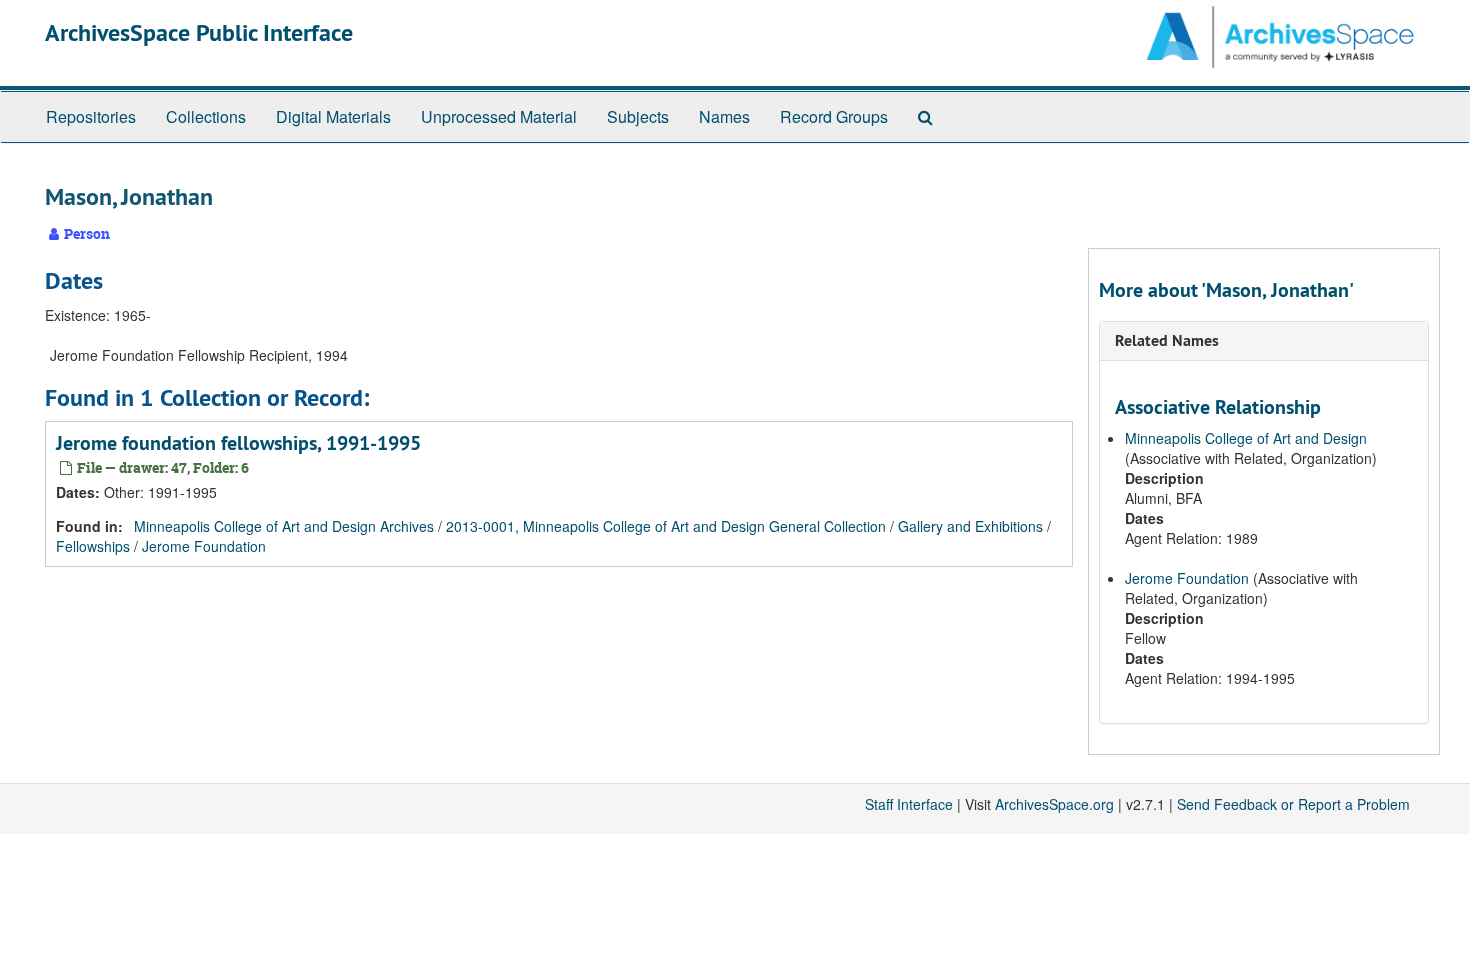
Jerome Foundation (204, 546)
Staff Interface (909, 804)
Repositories (91, 116)
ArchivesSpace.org (1054, 804)
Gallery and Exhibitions (970, 526)
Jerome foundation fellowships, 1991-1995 (238, 443)
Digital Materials (333, 116)
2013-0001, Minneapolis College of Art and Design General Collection (666, 526)
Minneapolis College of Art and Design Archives (284, 526)
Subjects (638, 116)
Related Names (1167, 340)
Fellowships (93, 546)
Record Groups (834, 116)
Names (724, 116)
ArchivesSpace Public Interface (199, 32)
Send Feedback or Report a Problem (1293, 804)
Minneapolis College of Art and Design (1246, 438)
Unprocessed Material (499, 116)
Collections (206, 116)
